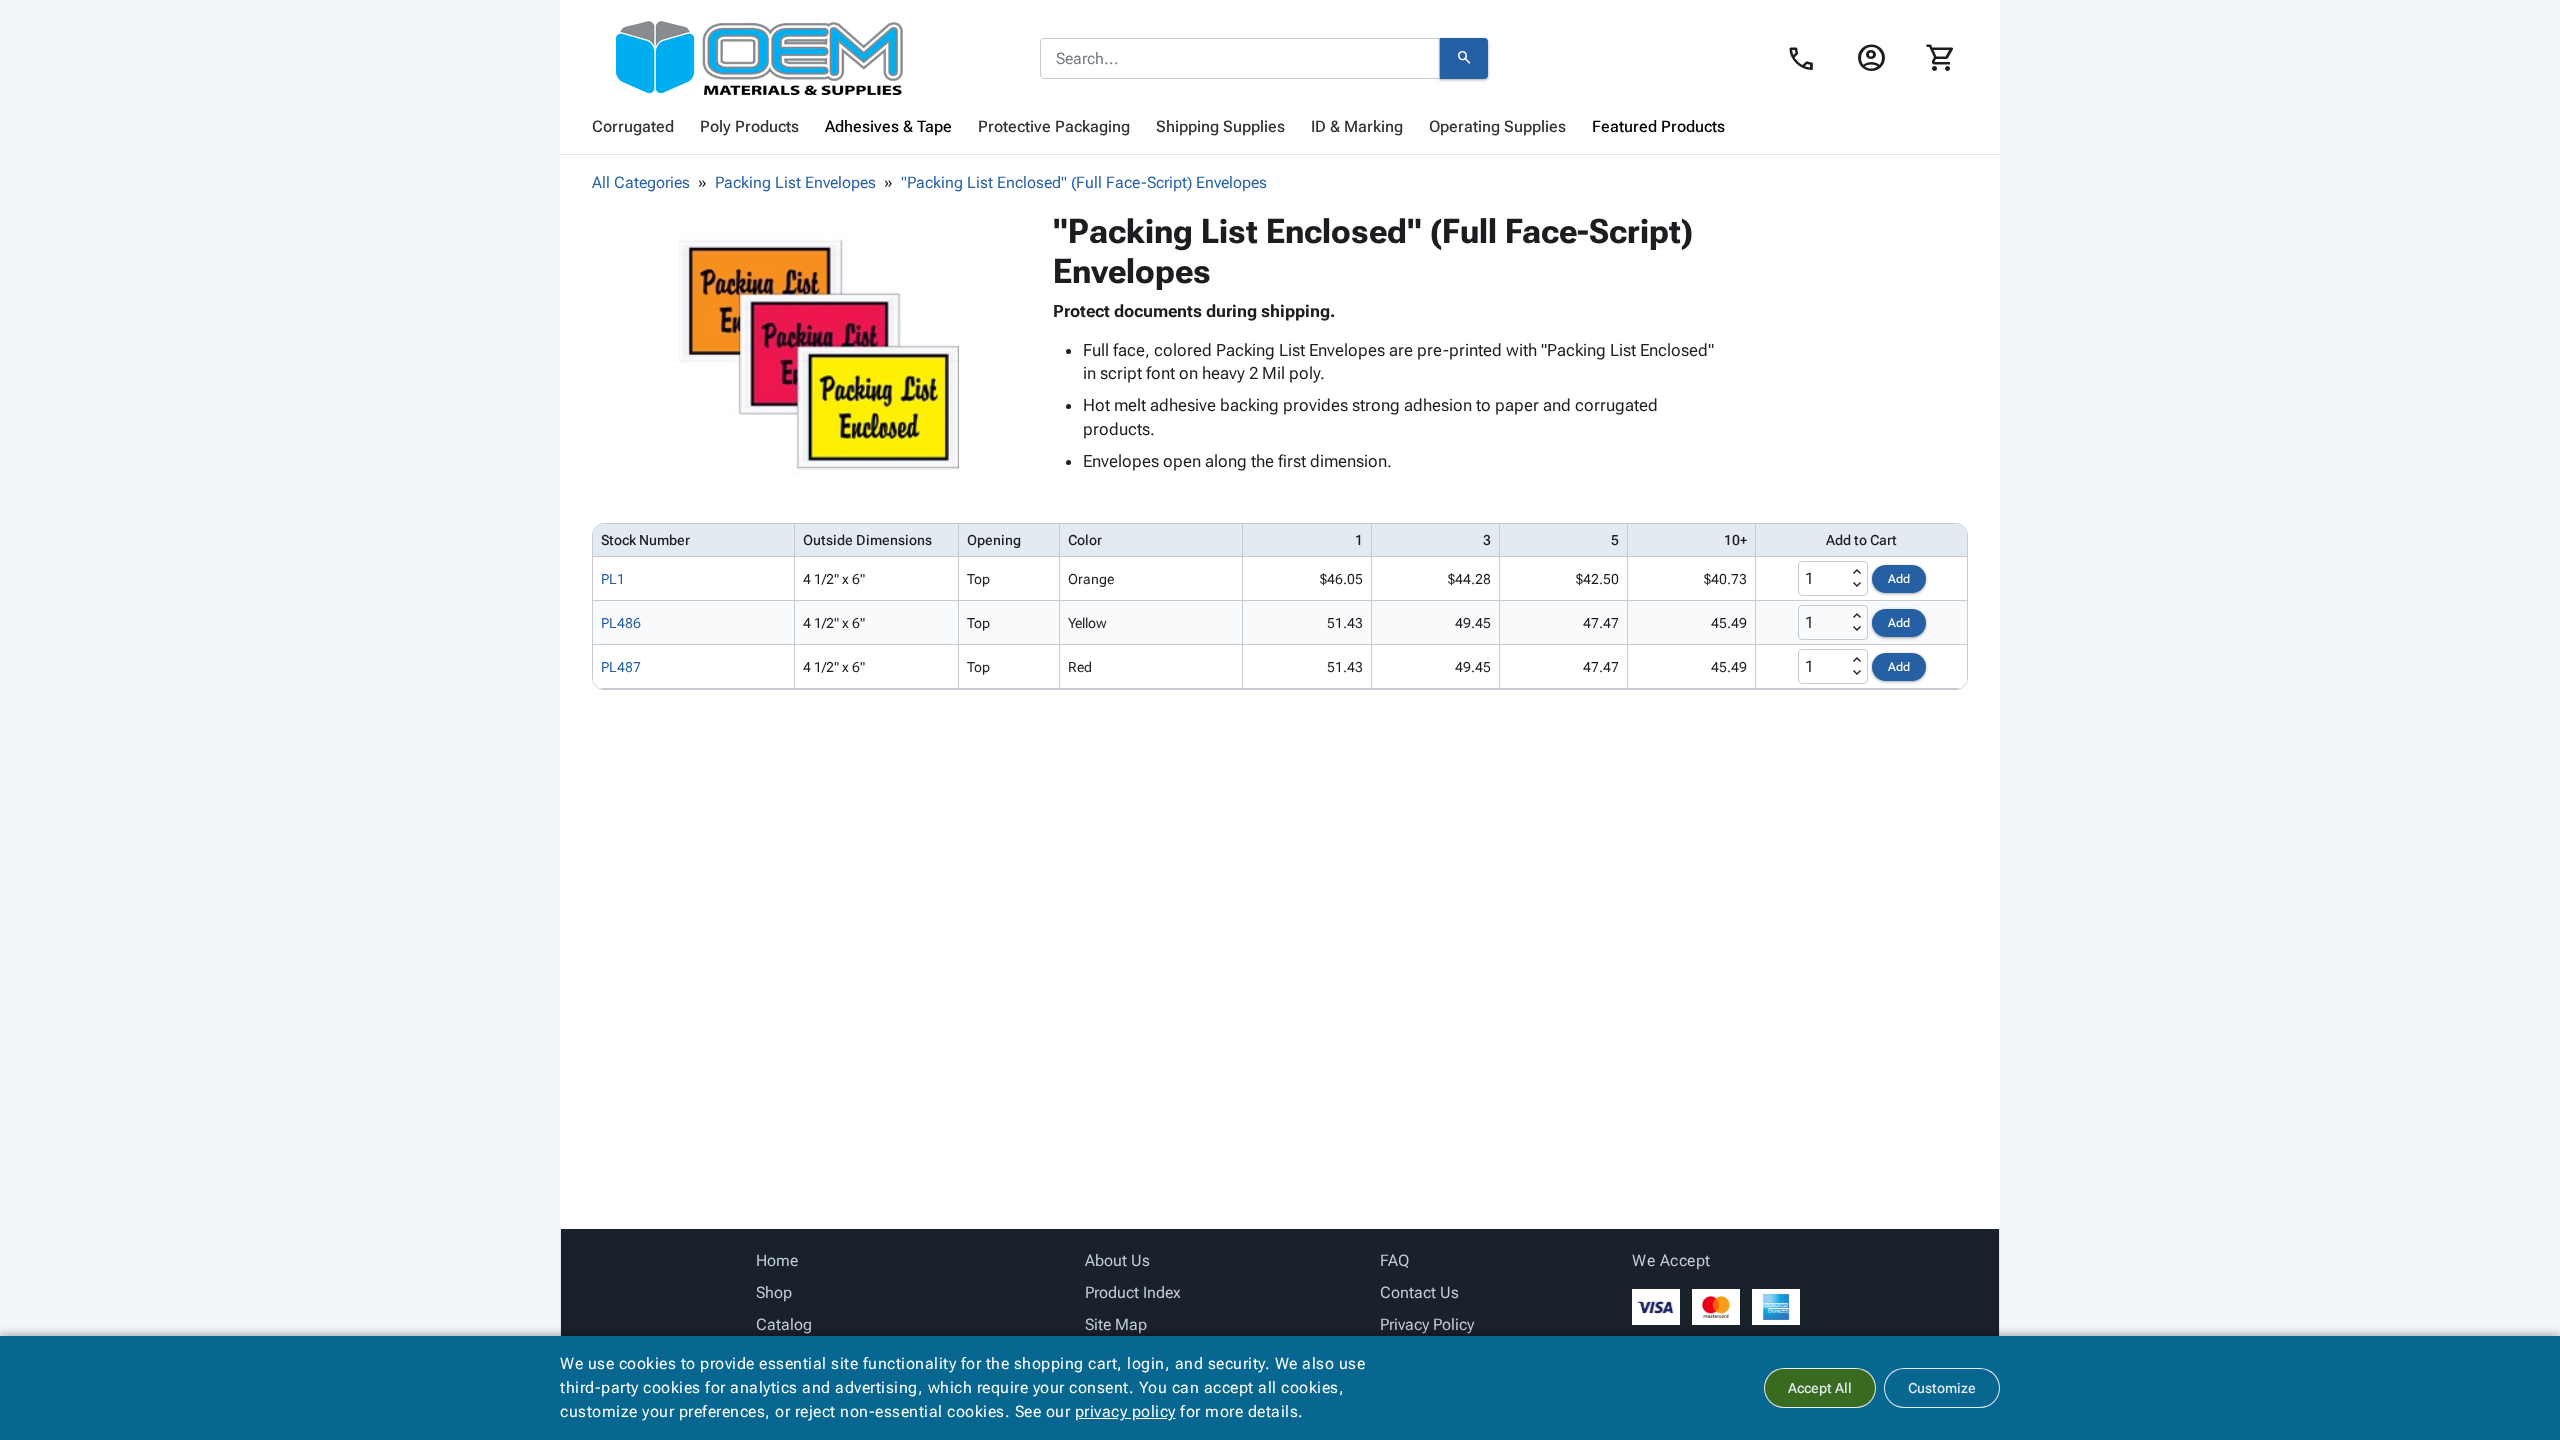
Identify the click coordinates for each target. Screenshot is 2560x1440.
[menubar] (1280, 127)
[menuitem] (633, 127)
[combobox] (1240, 59)
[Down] (1857, 585)
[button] (819, 351)
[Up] (1857, 572)
